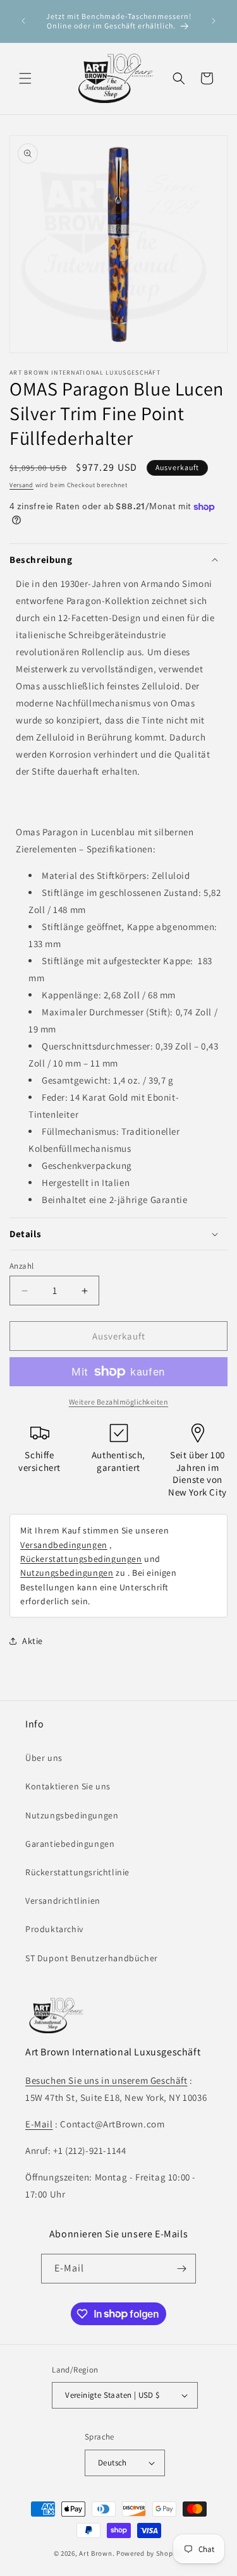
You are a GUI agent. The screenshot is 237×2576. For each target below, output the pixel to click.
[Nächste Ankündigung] (214, 21)
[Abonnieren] (181, 2269)
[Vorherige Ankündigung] (23, 21)
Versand (21, 485)
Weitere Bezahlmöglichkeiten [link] (119, 1402)
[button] (25, 78)
